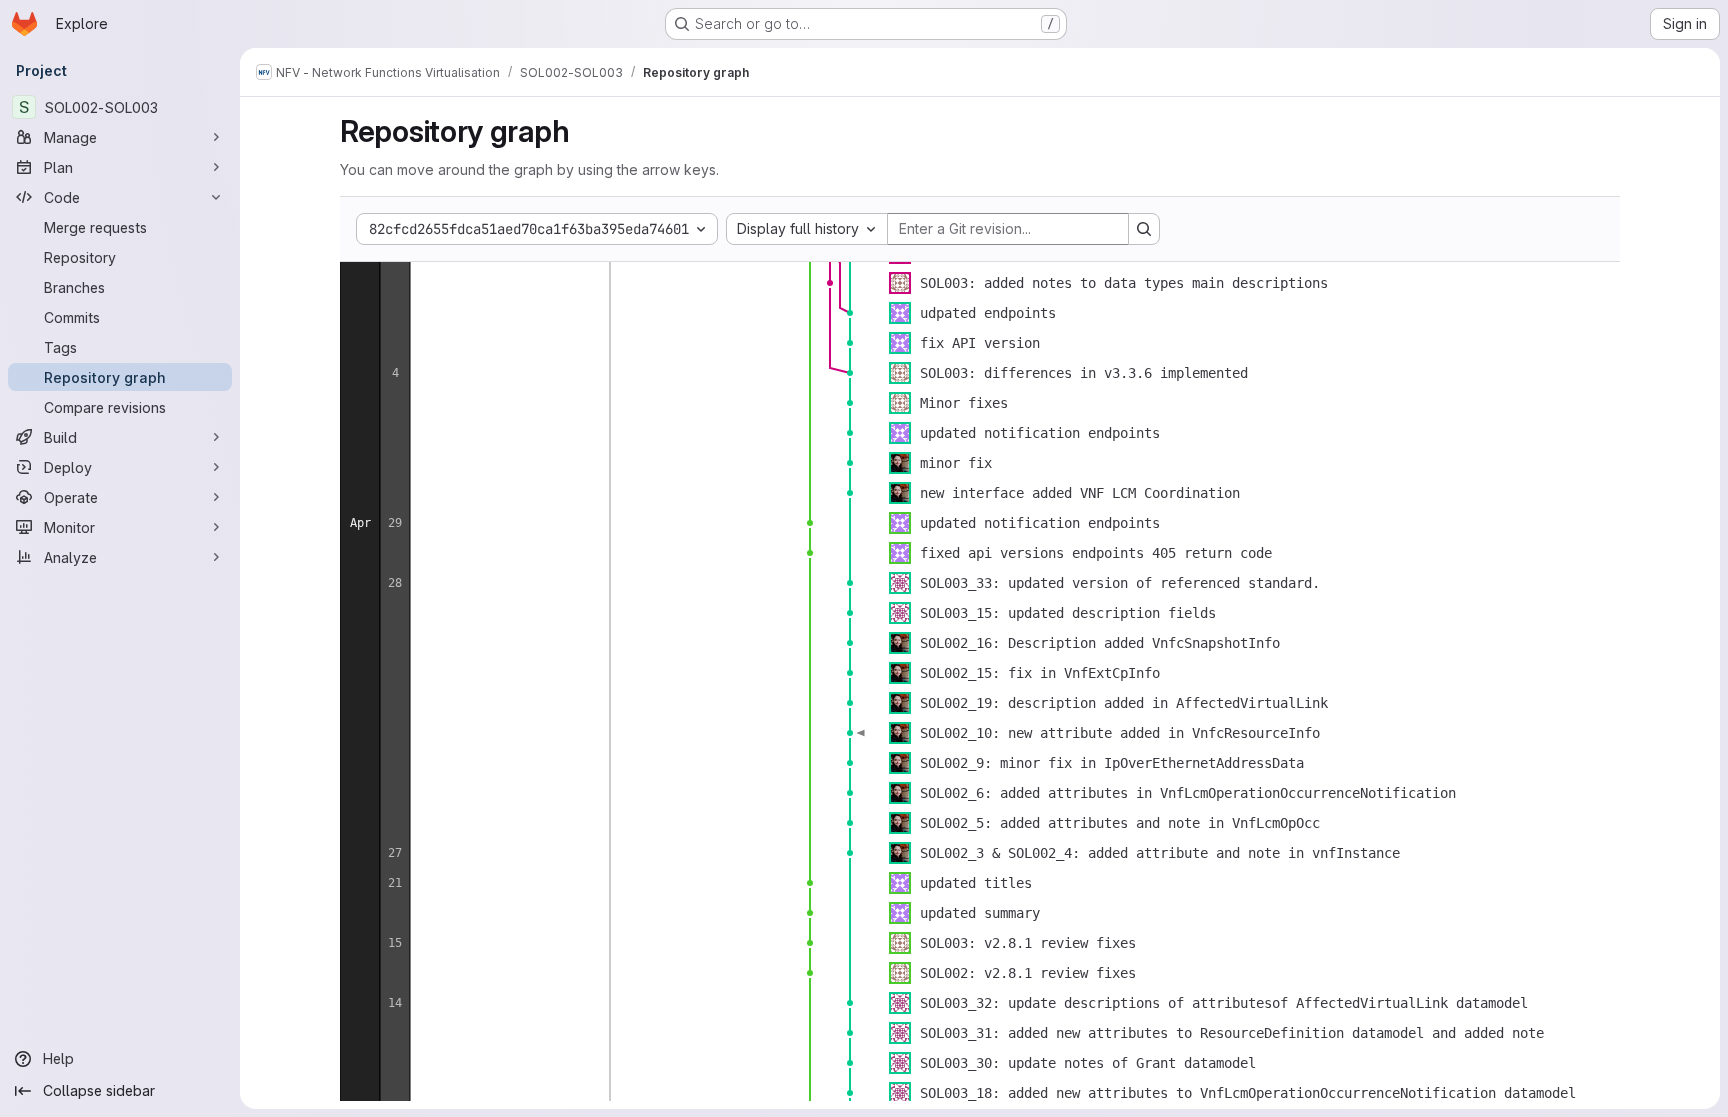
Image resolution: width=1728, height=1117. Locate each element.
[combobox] (807, 229)
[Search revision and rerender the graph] (1144, 229)
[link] (830, 283)
